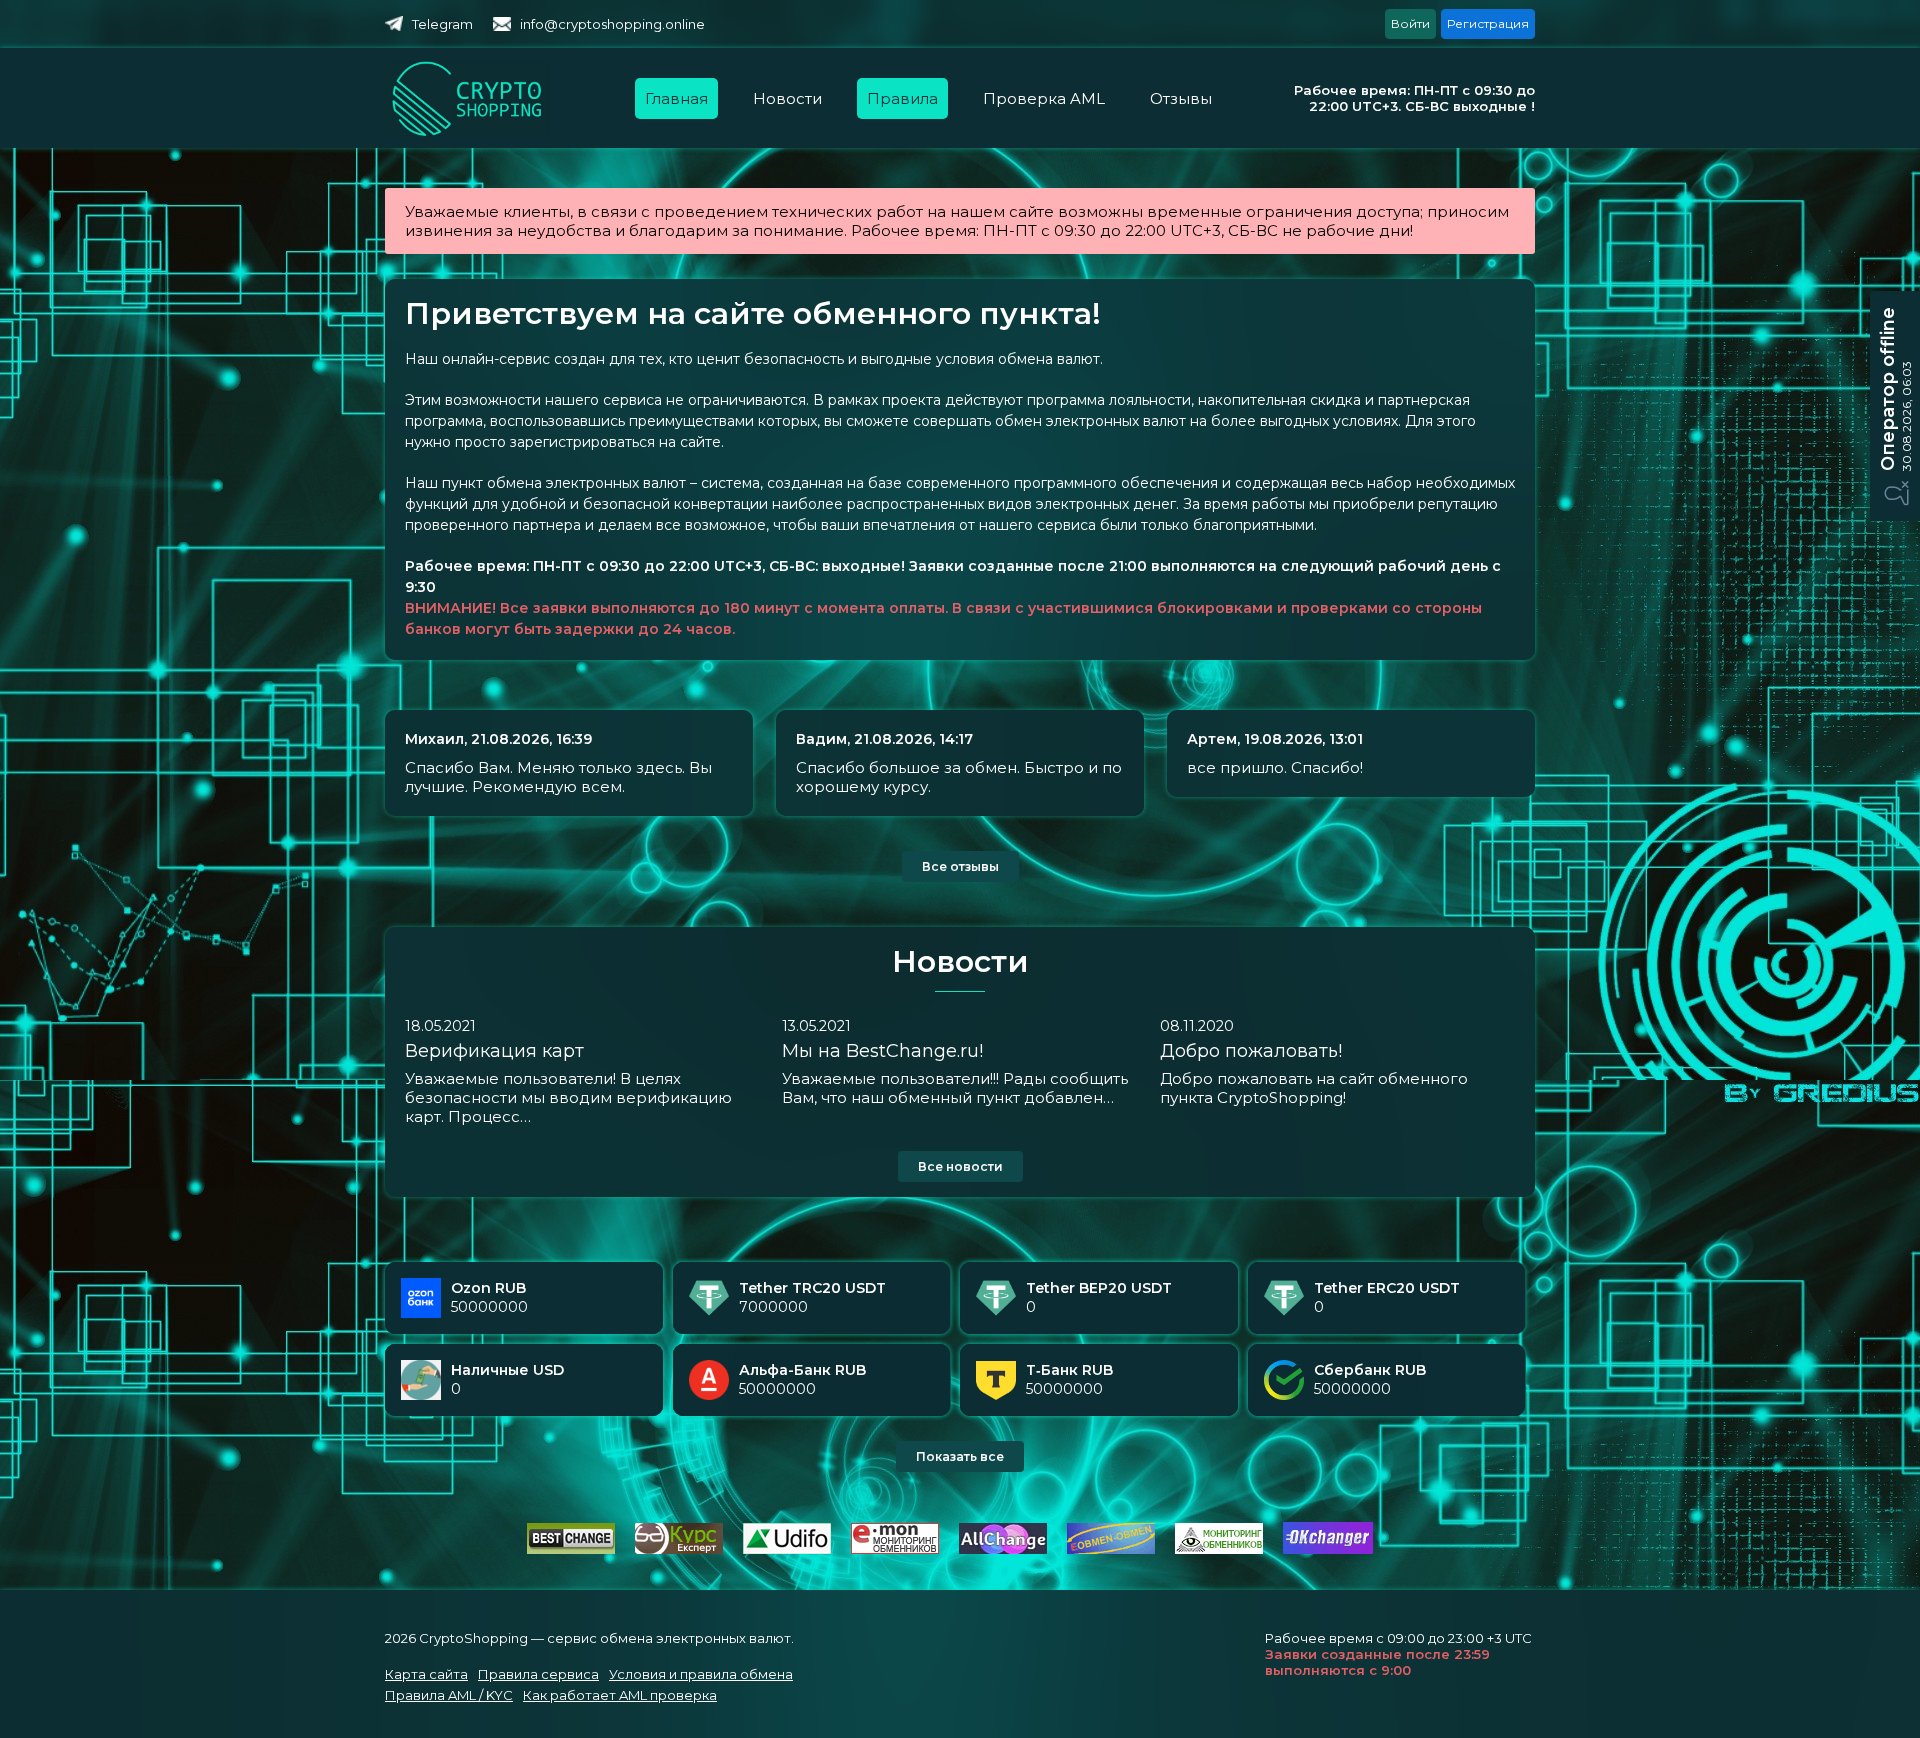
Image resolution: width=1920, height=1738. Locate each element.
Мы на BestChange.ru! (882, 1051)
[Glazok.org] (1219, 1549)
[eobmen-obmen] (1111, 1549)
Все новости (960, 1166)
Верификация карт (494, 1051)
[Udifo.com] (787, 1549)
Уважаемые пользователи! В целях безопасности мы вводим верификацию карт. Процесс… (568, 1097)
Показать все (960, 1456)
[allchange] (1003, 1549)
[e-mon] (895, 1549)
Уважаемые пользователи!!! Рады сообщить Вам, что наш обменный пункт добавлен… (955, 1088)
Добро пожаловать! (1251, 1051)
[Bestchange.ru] (571, 1549)
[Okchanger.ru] (1328, 1549)
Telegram (442, 24)
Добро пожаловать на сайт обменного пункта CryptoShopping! (1314, 1088)
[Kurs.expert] (679, 1549)
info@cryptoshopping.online (612, 24)
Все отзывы (960, 866)
